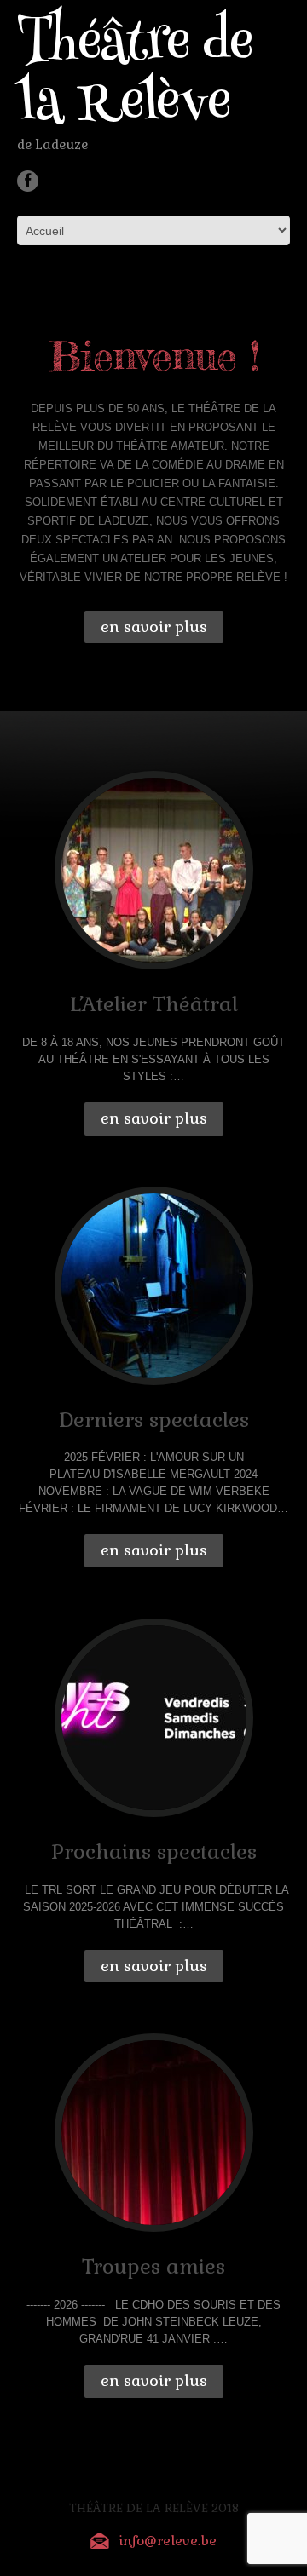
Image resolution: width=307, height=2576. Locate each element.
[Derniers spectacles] (154, 1286)
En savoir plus (154, 627)
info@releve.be (168, 2541)
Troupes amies (153, 2266)
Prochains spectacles (154, 1851)
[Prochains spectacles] (154, 1718)
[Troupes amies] (154, 2133)
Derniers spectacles (154, 1420)
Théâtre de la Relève (135, 77)
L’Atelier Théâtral (154, 1004)
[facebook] (28, 181)
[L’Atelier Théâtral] (154, 870)
